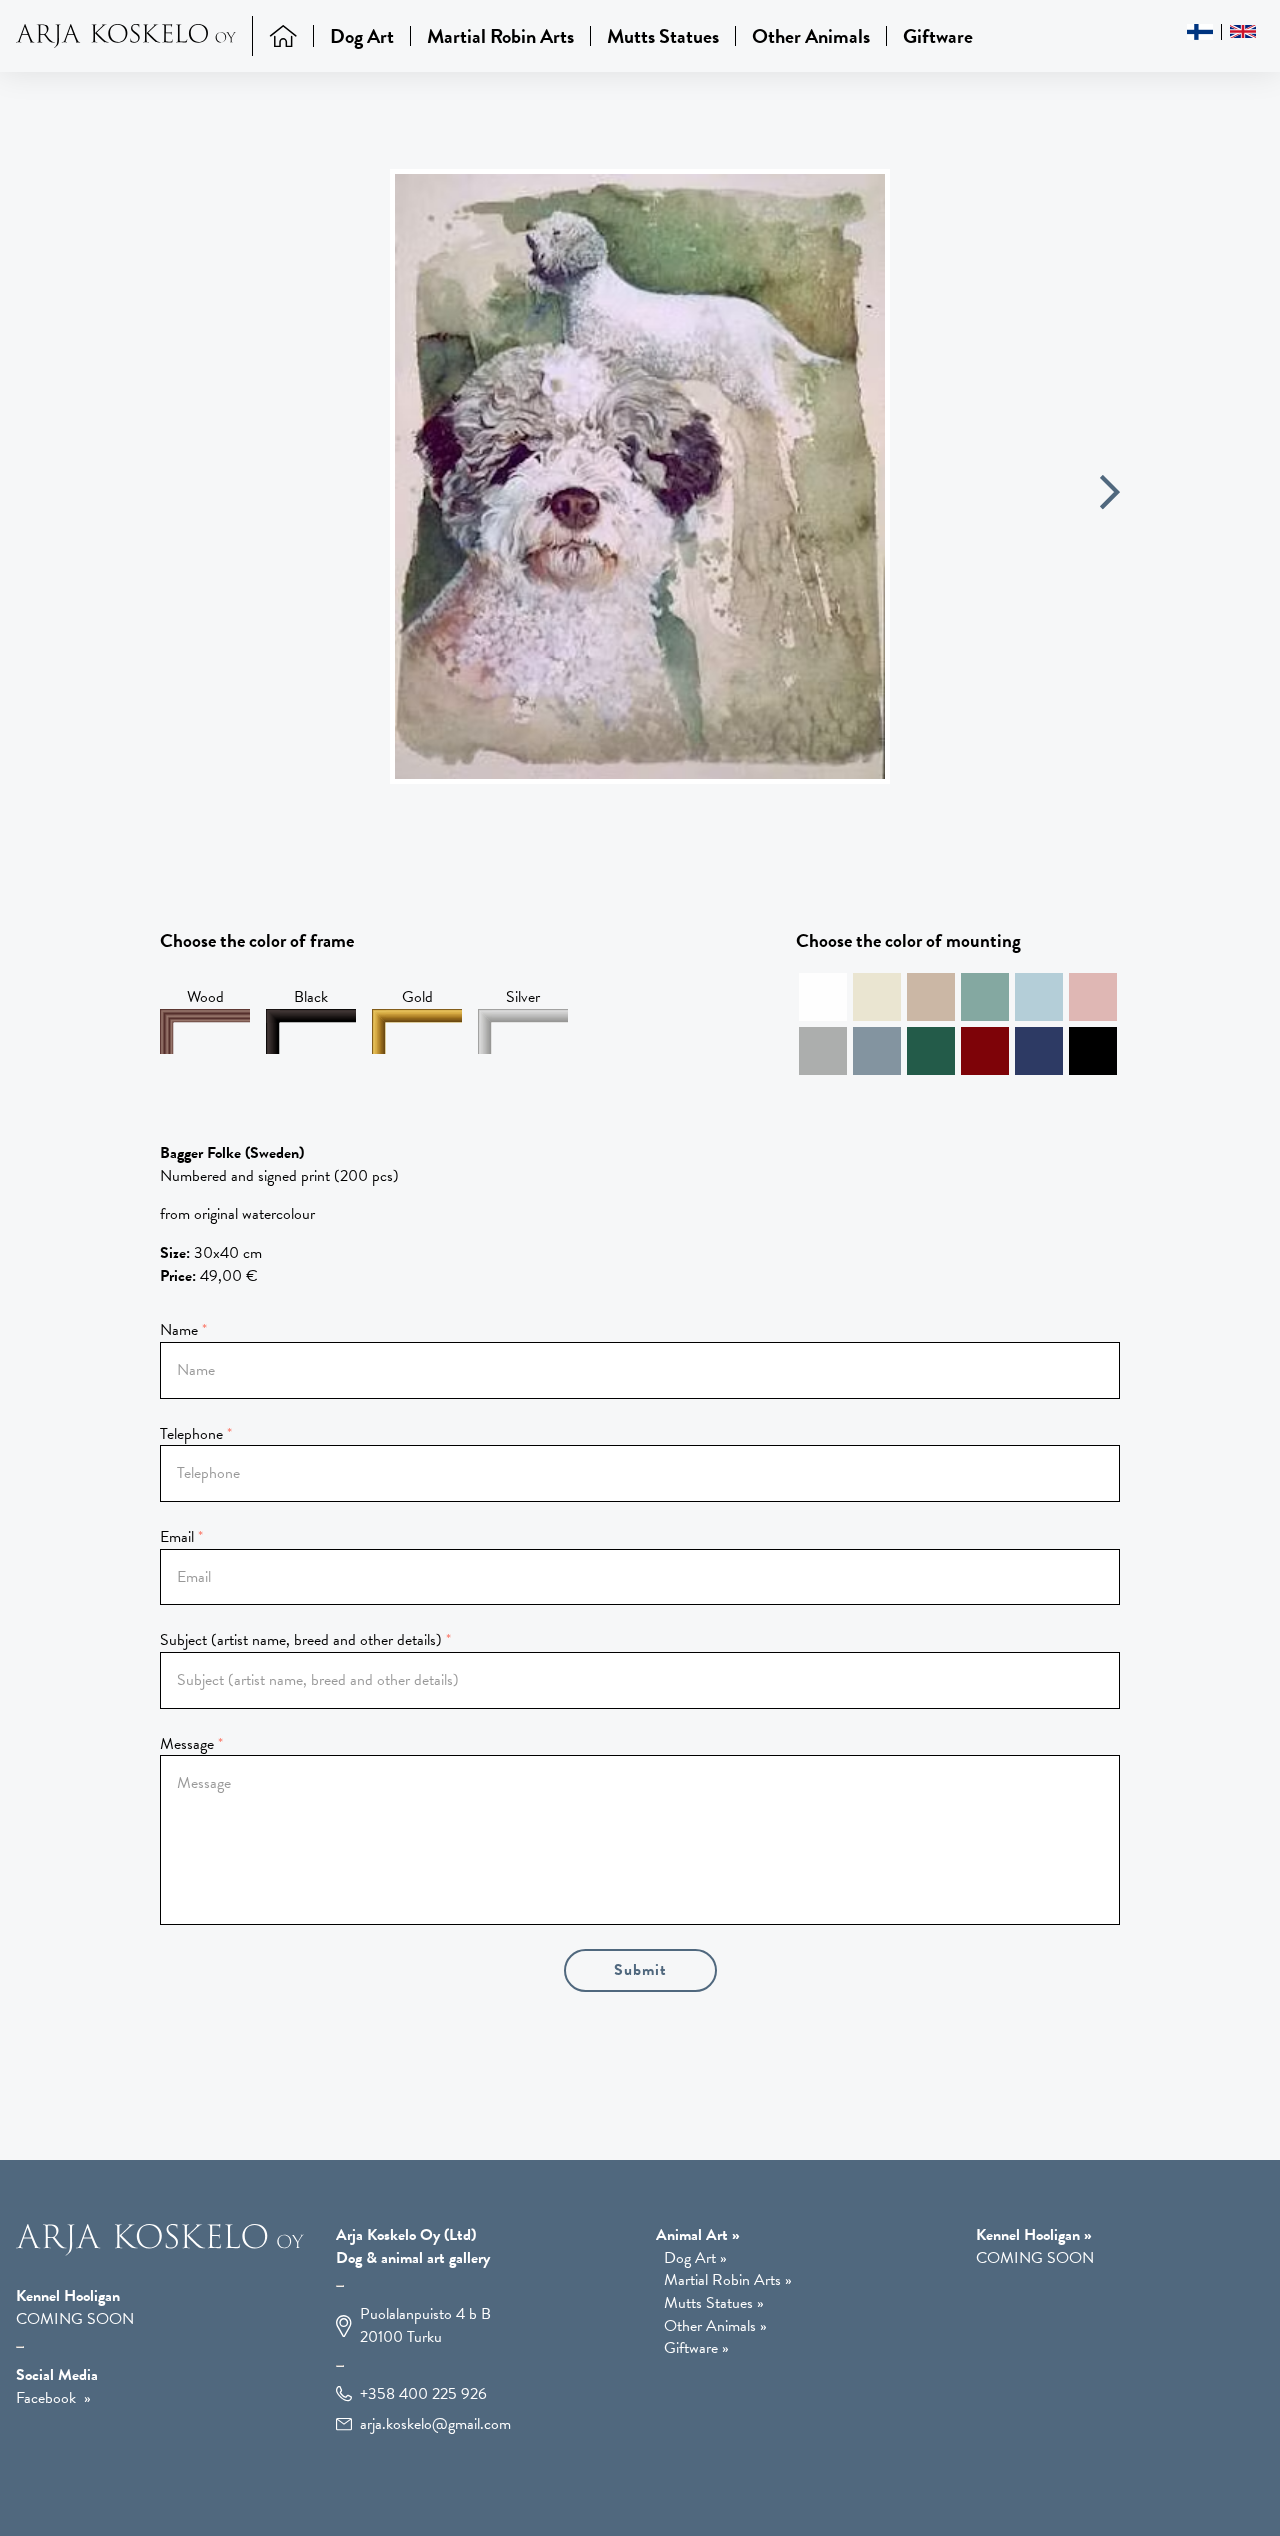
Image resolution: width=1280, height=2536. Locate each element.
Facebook (46, 2398)
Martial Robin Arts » (728, 2280)
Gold (417, 997)
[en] (1243, 31)
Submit (640, 1970)
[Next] (1110, 495)
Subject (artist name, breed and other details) (301, 1640)
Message (187, 1744)
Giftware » (696, 2348)
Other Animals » (715, 2326)
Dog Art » (695, 2258)
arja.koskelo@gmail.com (435, 2424)
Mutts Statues (663, 36)
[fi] (1200, 32)
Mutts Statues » (714, 2303)
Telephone (191, 1434)
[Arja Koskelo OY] (160, 2251)
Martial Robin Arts (500, 36)
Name (179, 1330)
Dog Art (362, 36)
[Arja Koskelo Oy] (134, 36)
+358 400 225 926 (423, 2394)
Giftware (938, 36)
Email (177, 1537)
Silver (523, 997)
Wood (205, 997)
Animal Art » (698, 2235)
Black (311, 997)
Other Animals (811, 36)
